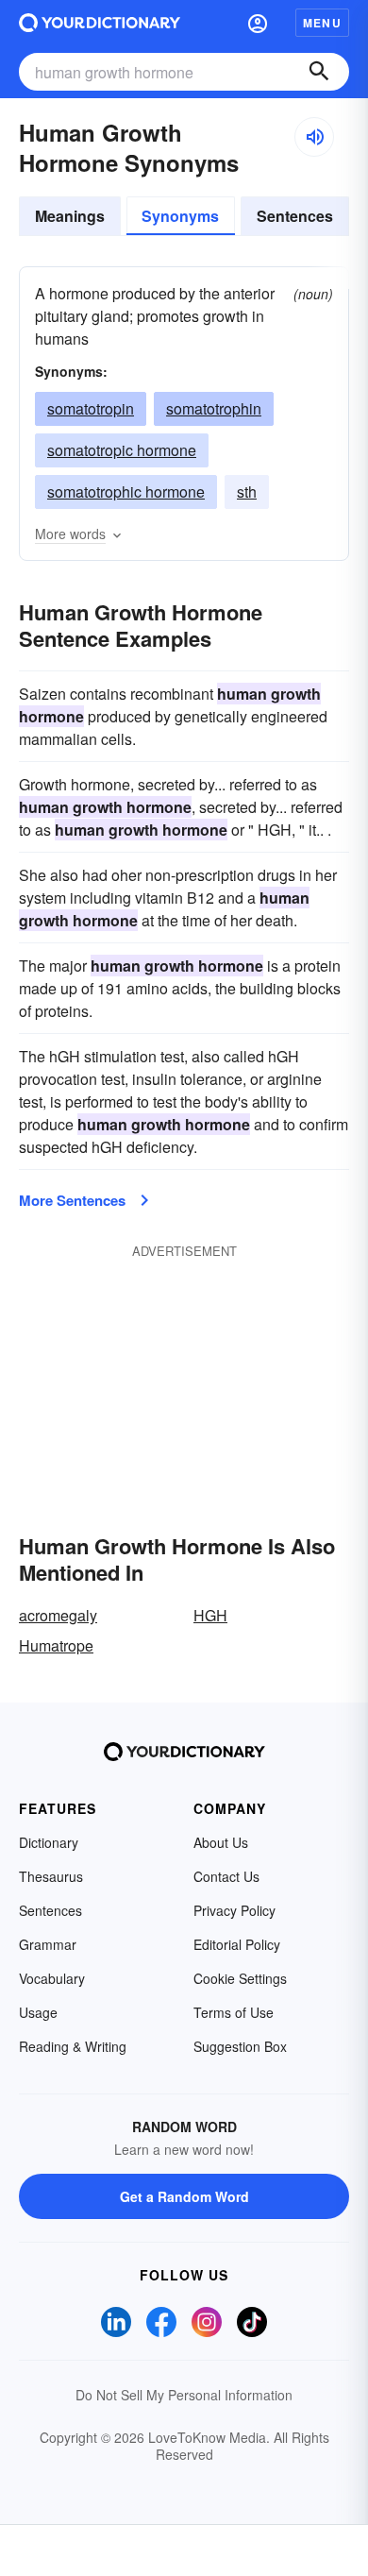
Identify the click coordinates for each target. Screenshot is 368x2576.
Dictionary (49, 1842)
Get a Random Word (184, 2196)
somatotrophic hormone (126, 491)
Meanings (70, 216)
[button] (258, 23)
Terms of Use (234, 2012)
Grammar (48, 1944)
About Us (221, 1842)
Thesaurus (51, 1876)
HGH (210, 1615)
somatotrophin (214, 408)
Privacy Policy (234, 1910)
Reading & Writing (73, 2046)
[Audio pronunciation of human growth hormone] (314, 137)
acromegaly (58, 1615)
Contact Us (226, 1876)
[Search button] (319, 72)
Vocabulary (52, 1978)
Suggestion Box (240, 2046)
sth (247, 491)
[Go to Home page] (100, 23)
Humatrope (56, 1645)
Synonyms (180, 216)
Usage (38, 2012)
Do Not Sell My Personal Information (184, 2395)
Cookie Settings (240, 1978)
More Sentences (72, 1200)
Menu (322, 23)
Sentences (295, 216)
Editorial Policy (237, 1944)
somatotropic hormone (122, 450)
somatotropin (91, 408)
